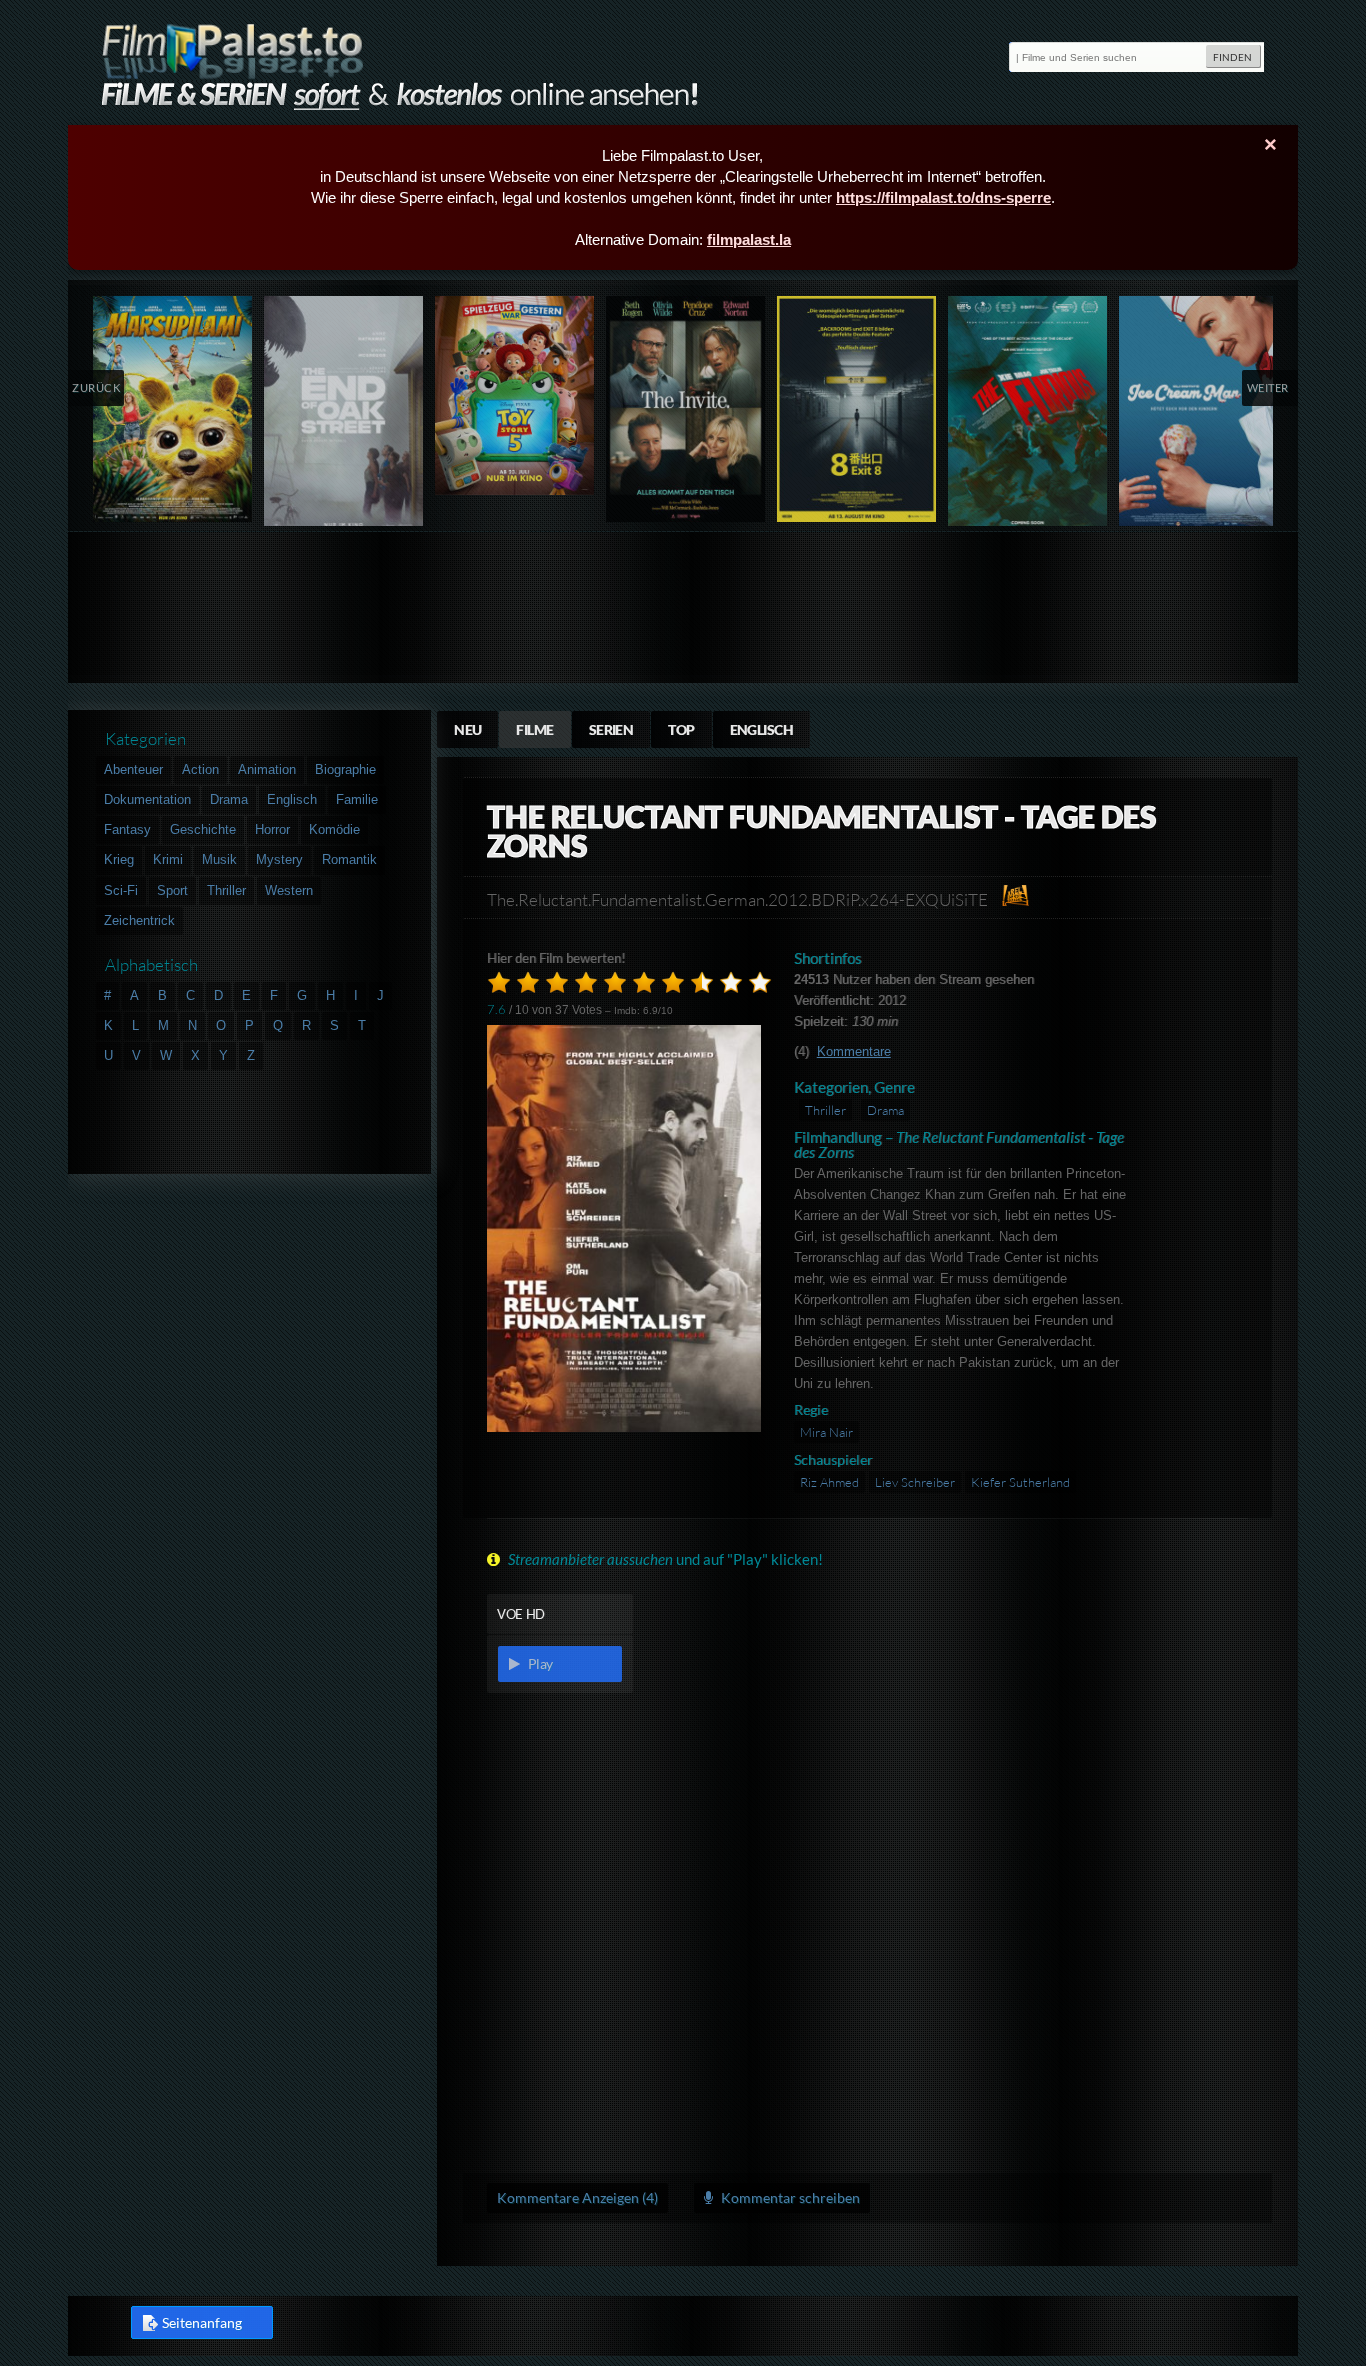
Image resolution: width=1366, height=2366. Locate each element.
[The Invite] (686, 409)
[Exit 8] (857, 409)
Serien (611, 729)
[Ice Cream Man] (1199, 415)
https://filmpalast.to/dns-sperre (943, 197)
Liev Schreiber (915, 1482)
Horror (272, 829)
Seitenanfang (202, 2322)
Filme (534, 729)
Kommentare (854, 1051)
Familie (357, 799)
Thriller (825, 1110)
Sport (172, 890)
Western (289, 890)
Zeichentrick (139, 920)
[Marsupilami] (173, 409)
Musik (219, 859)
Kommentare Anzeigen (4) (577, 2197)
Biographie (345, 769)
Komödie (334, 829)
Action (200, 769)
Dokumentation (147, 799)
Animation (267, 769)
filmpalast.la (749, 239)
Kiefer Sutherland (1020, 1482)
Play (539, 1663)
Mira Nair (826, 1432)
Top (681, 729)
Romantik (349, 859)
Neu (467, 729)
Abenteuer (133, 769)
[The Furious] (1028, 415)
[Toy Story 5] (515, 395)
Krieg (119, 859)
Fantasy (127, 829)
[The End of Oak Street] (344, 415)
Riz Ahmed (829, 1482)
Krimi (168, 859)
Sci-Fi (121, 890)
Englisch (762, 729)
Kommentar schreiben (789, 2197)
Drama (885, 1110)
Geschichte (203, 829)
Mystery (279, 859)
